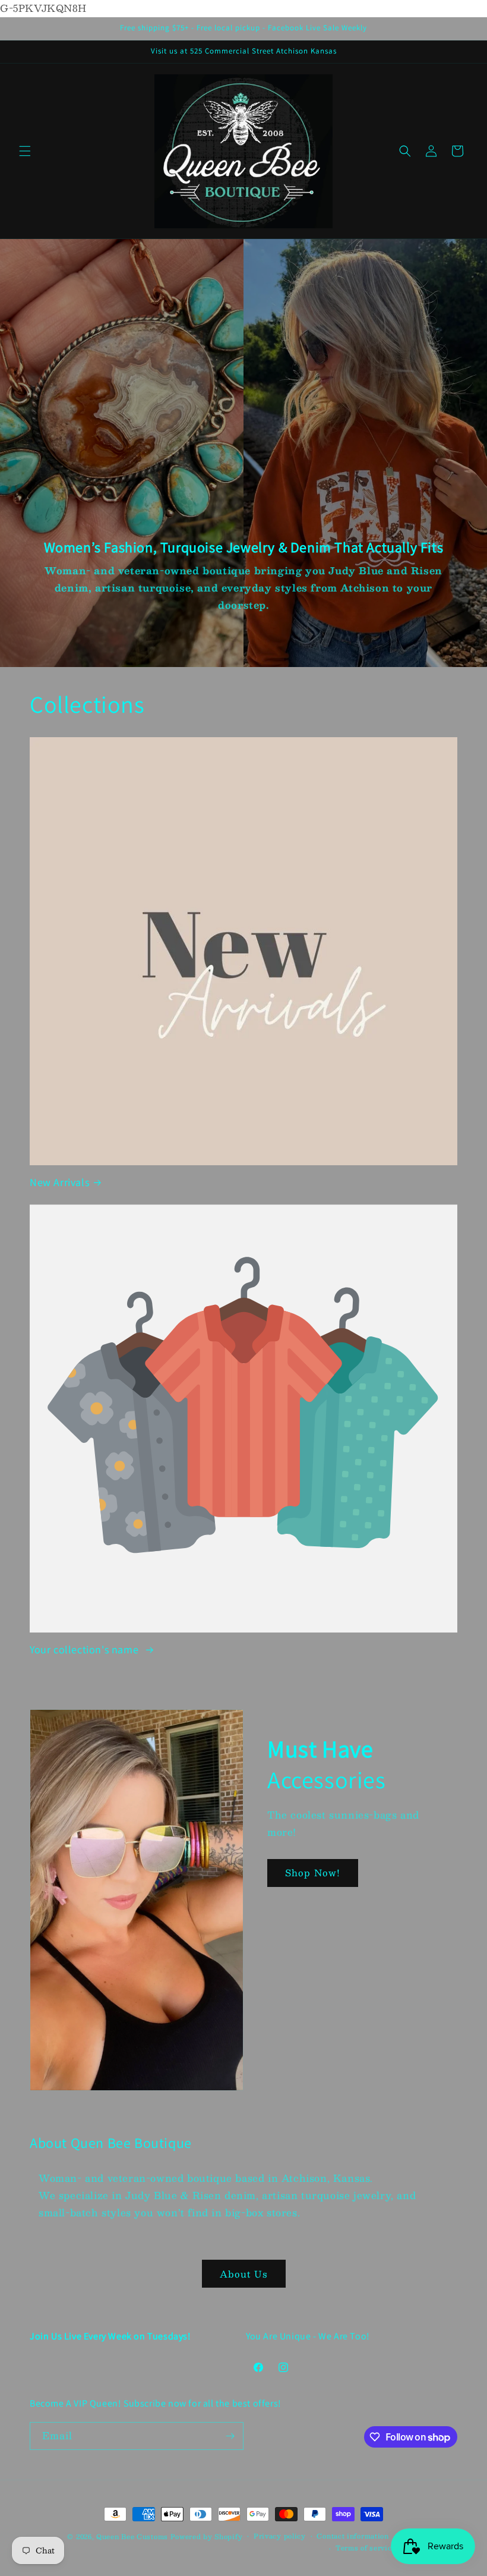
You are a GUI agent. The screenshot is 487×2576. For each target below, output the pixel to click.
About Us (244, 2274)
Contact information (352, 2536)
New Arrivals (59, 1182)
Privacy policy (280, 2536)
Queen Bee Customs (133, 2536)
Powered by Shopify (207, 2536)
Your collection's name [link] (86, 1649)
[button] (25, 151)
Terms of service (366, 2548)
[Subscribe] (230, 2436)
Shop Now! (313, 1872)
